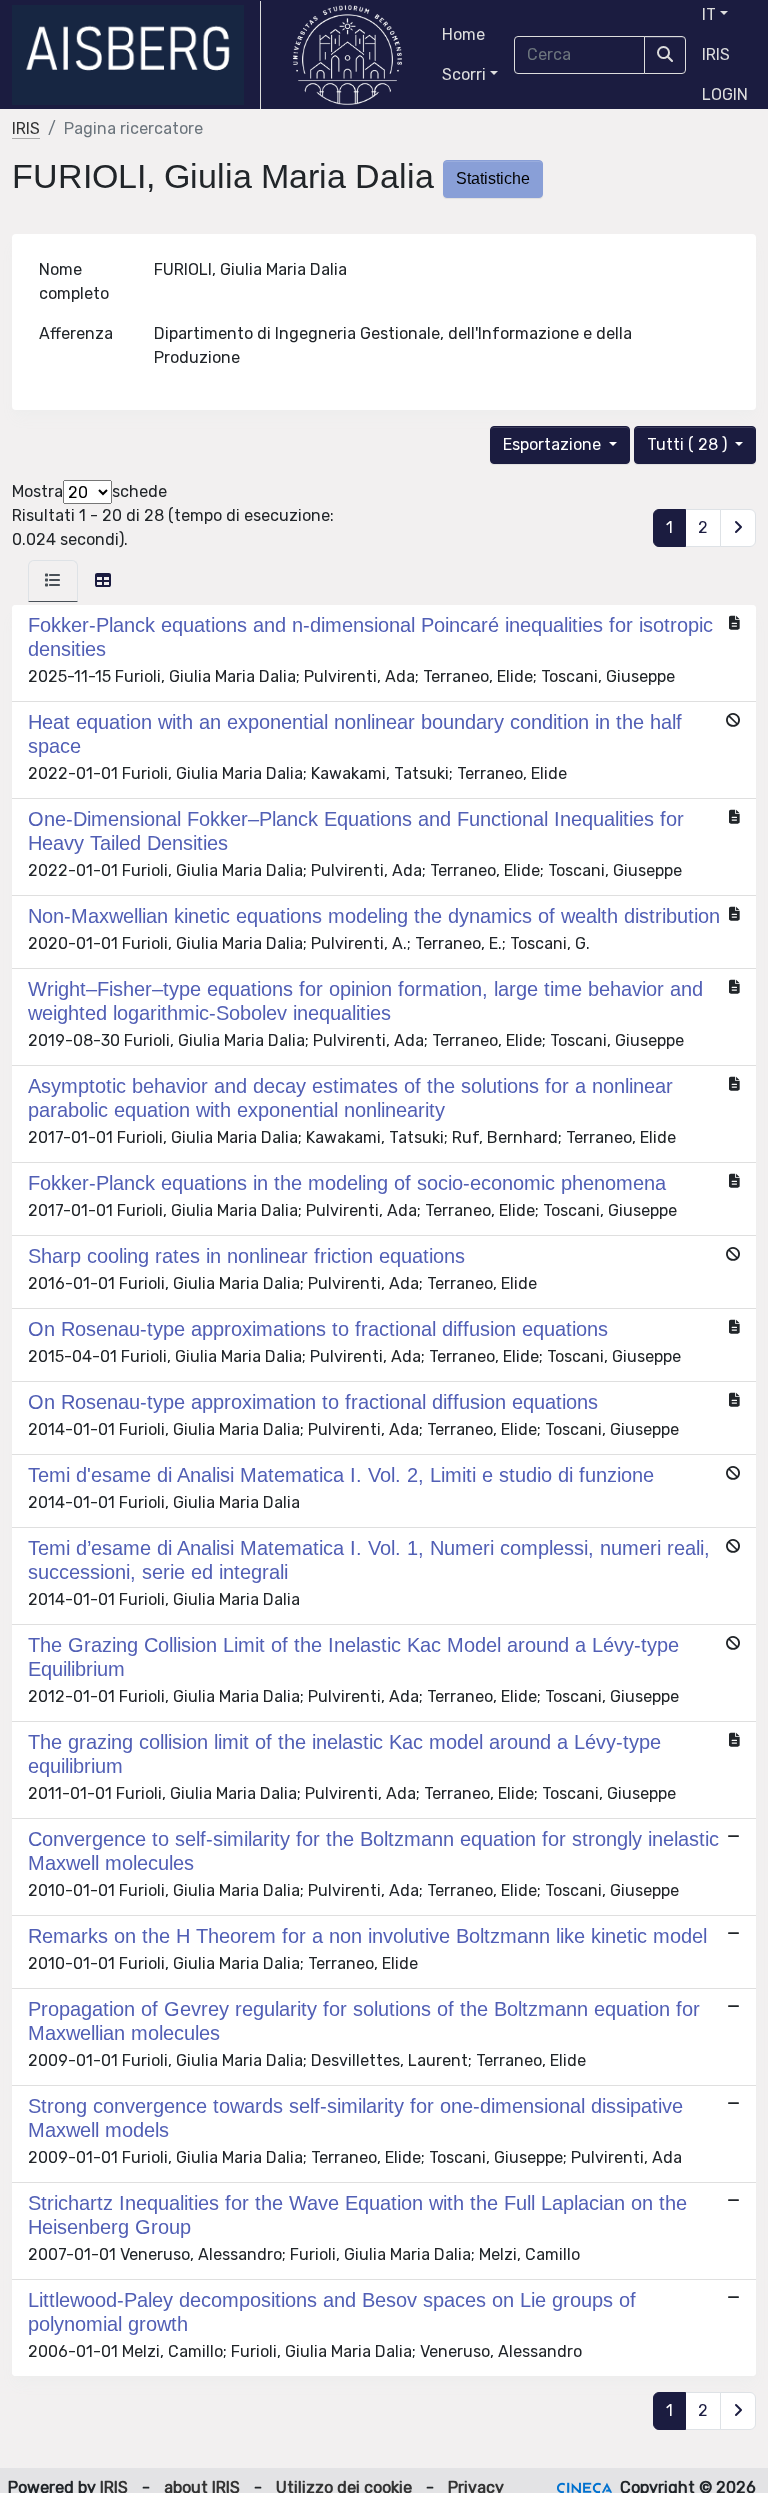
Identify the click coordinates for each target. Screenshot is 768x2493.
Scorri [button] (464, 74)
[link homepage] (136, 55)
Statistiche (493, 178)
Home (463, 34)
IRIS (716, 54)
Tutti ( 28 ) (689, 444)
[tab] (53, 581)
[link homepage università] (347, 55)
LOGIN (725, 94)
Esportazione (554, 444)
